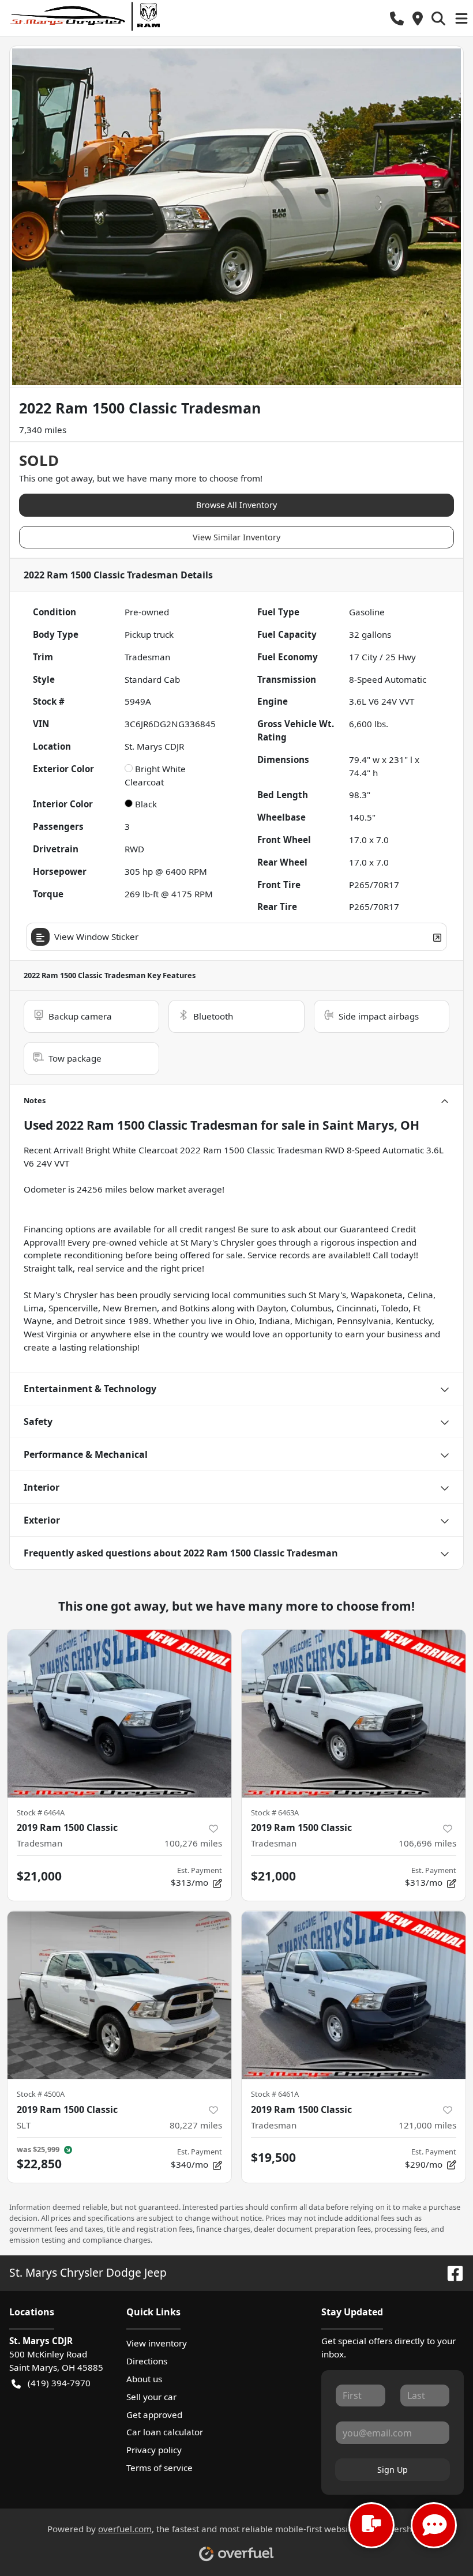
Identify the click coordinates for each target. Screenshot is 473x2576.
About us (144, 2379)
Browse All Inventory (236, 505)
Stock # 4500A (41, 2094)
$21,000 (39, 1876)
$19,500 (273, 2157)
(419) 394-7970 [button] (59, 2383)
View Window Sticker (96, 937)
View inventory (157, 2343)
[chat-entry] (371, 2525)
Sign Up (393, 2470)
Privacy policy (154, 2450)
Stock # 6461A (275, 2094)
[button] (397, 18)
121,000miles (427, 2125)
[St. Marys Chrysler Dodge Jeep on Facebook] (451, 2272)
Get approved (154, 2415)
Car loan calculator (165, 2432)
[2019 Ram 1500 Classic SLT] (119, 1995)
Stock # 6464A (41, 1812)
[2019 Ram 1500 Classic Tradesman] (119, 1714)
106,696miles (427, 1843)
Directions (147, 2361)
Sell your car (151, 2397)
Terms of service (159, 2468)
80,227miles (196, 2125)
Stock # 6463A (275, 1812)
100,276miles (193, 1843)
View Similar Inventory (236, 537)
